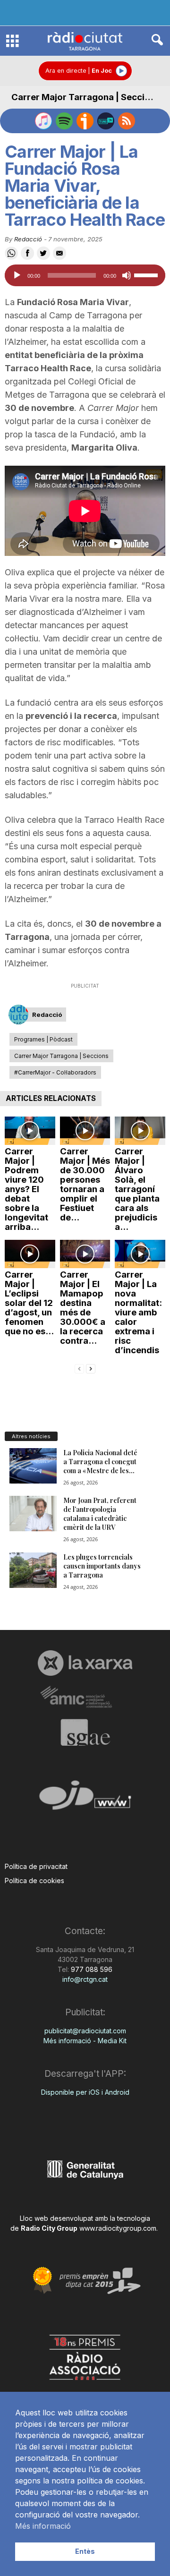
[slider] (147, 274)
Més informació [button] (43, 2526)
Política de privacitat (36, 1866)
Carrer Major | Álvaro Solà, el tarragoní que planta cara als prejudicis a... (137, 1189)
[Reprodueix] (17, 275)
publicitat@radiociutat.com (85, 2031)
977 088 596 (91, 1969)
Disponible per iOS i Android (85, 2092)
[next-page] (91, 1368)
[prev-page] (79, 1368)
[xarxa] (85, 1663)
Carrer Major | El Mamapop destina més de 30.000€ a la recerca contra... (83, 1308)
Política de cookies (34, 1881)
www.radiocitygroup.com (118, 2228)
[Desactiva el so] (127, 275)
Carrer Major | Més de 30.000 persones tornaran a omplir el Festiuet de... (85, 1184)
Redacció (28, 239)
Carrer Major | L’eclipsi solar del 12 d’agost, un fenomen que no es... (29, 1303)
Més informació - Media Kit (85, 2041)
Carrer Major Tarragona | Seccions (86, 97)
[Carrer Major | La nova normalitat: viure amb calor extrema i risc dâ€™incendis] (140, 1254)
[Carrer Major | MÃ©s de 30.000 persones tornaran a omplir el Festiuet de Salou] (85, 1131)
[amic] (85, 1697)
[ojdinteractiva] (85, 1799)
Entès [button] (85, 2551)
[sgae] (85, 1732)
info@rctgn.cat (85, 1979)
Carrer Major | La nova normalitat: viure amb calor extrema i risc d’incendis (138, 1312)
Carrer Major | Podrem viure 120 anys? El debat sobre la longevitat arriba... (26, 1189)
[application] (85, 275)
